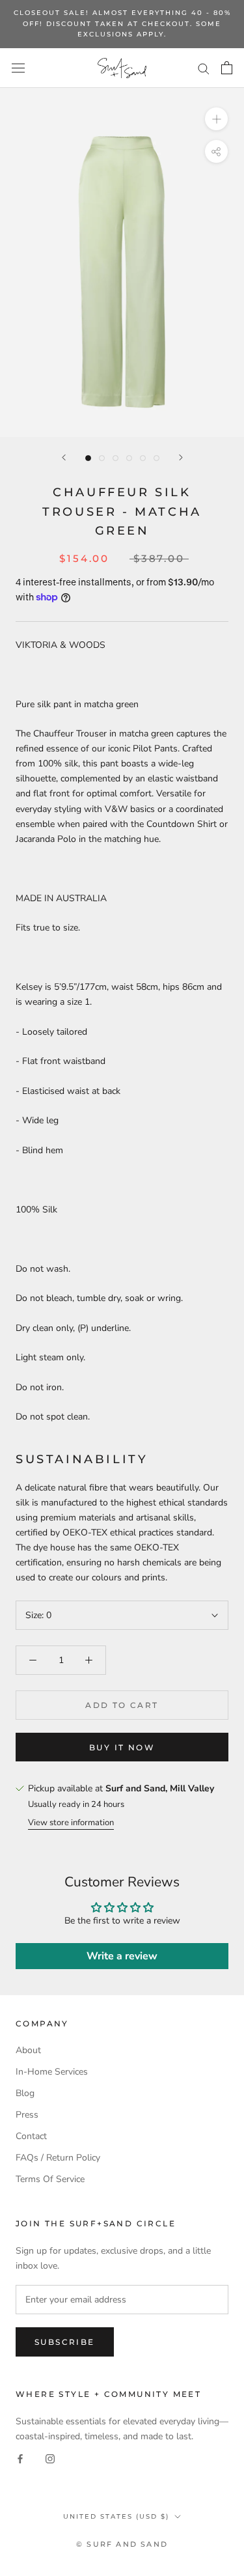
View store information (71, 1823)
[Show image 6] (156, 458)
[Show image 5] (143, 458)
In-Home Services (52, 2072)
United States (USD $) (116, 2516)
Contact (31, 2136)
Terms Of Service (50, 2179)
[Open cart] (227, 68)
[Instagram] (50, 2458)
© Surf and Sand (122, 2544)
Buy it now (122, 1747)
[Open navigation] (18, 68)
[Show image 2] (102, 458)
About (28, 2050)
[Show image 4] (129, 458)
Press (27, 2115)
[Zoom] (216, 119)
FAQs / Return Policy (58, 2158)
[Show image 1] (88, 458)
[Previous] (64, 457)
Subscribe (65, 2342)
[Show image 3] (115, 458)
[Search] (204, 68)
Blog (25, 2093)
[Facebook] (20, 2458)
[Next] (181, 457)
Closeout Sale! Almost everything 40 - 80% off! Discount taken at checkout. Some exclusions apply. (122, 23)
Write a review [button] (122, 1956)
